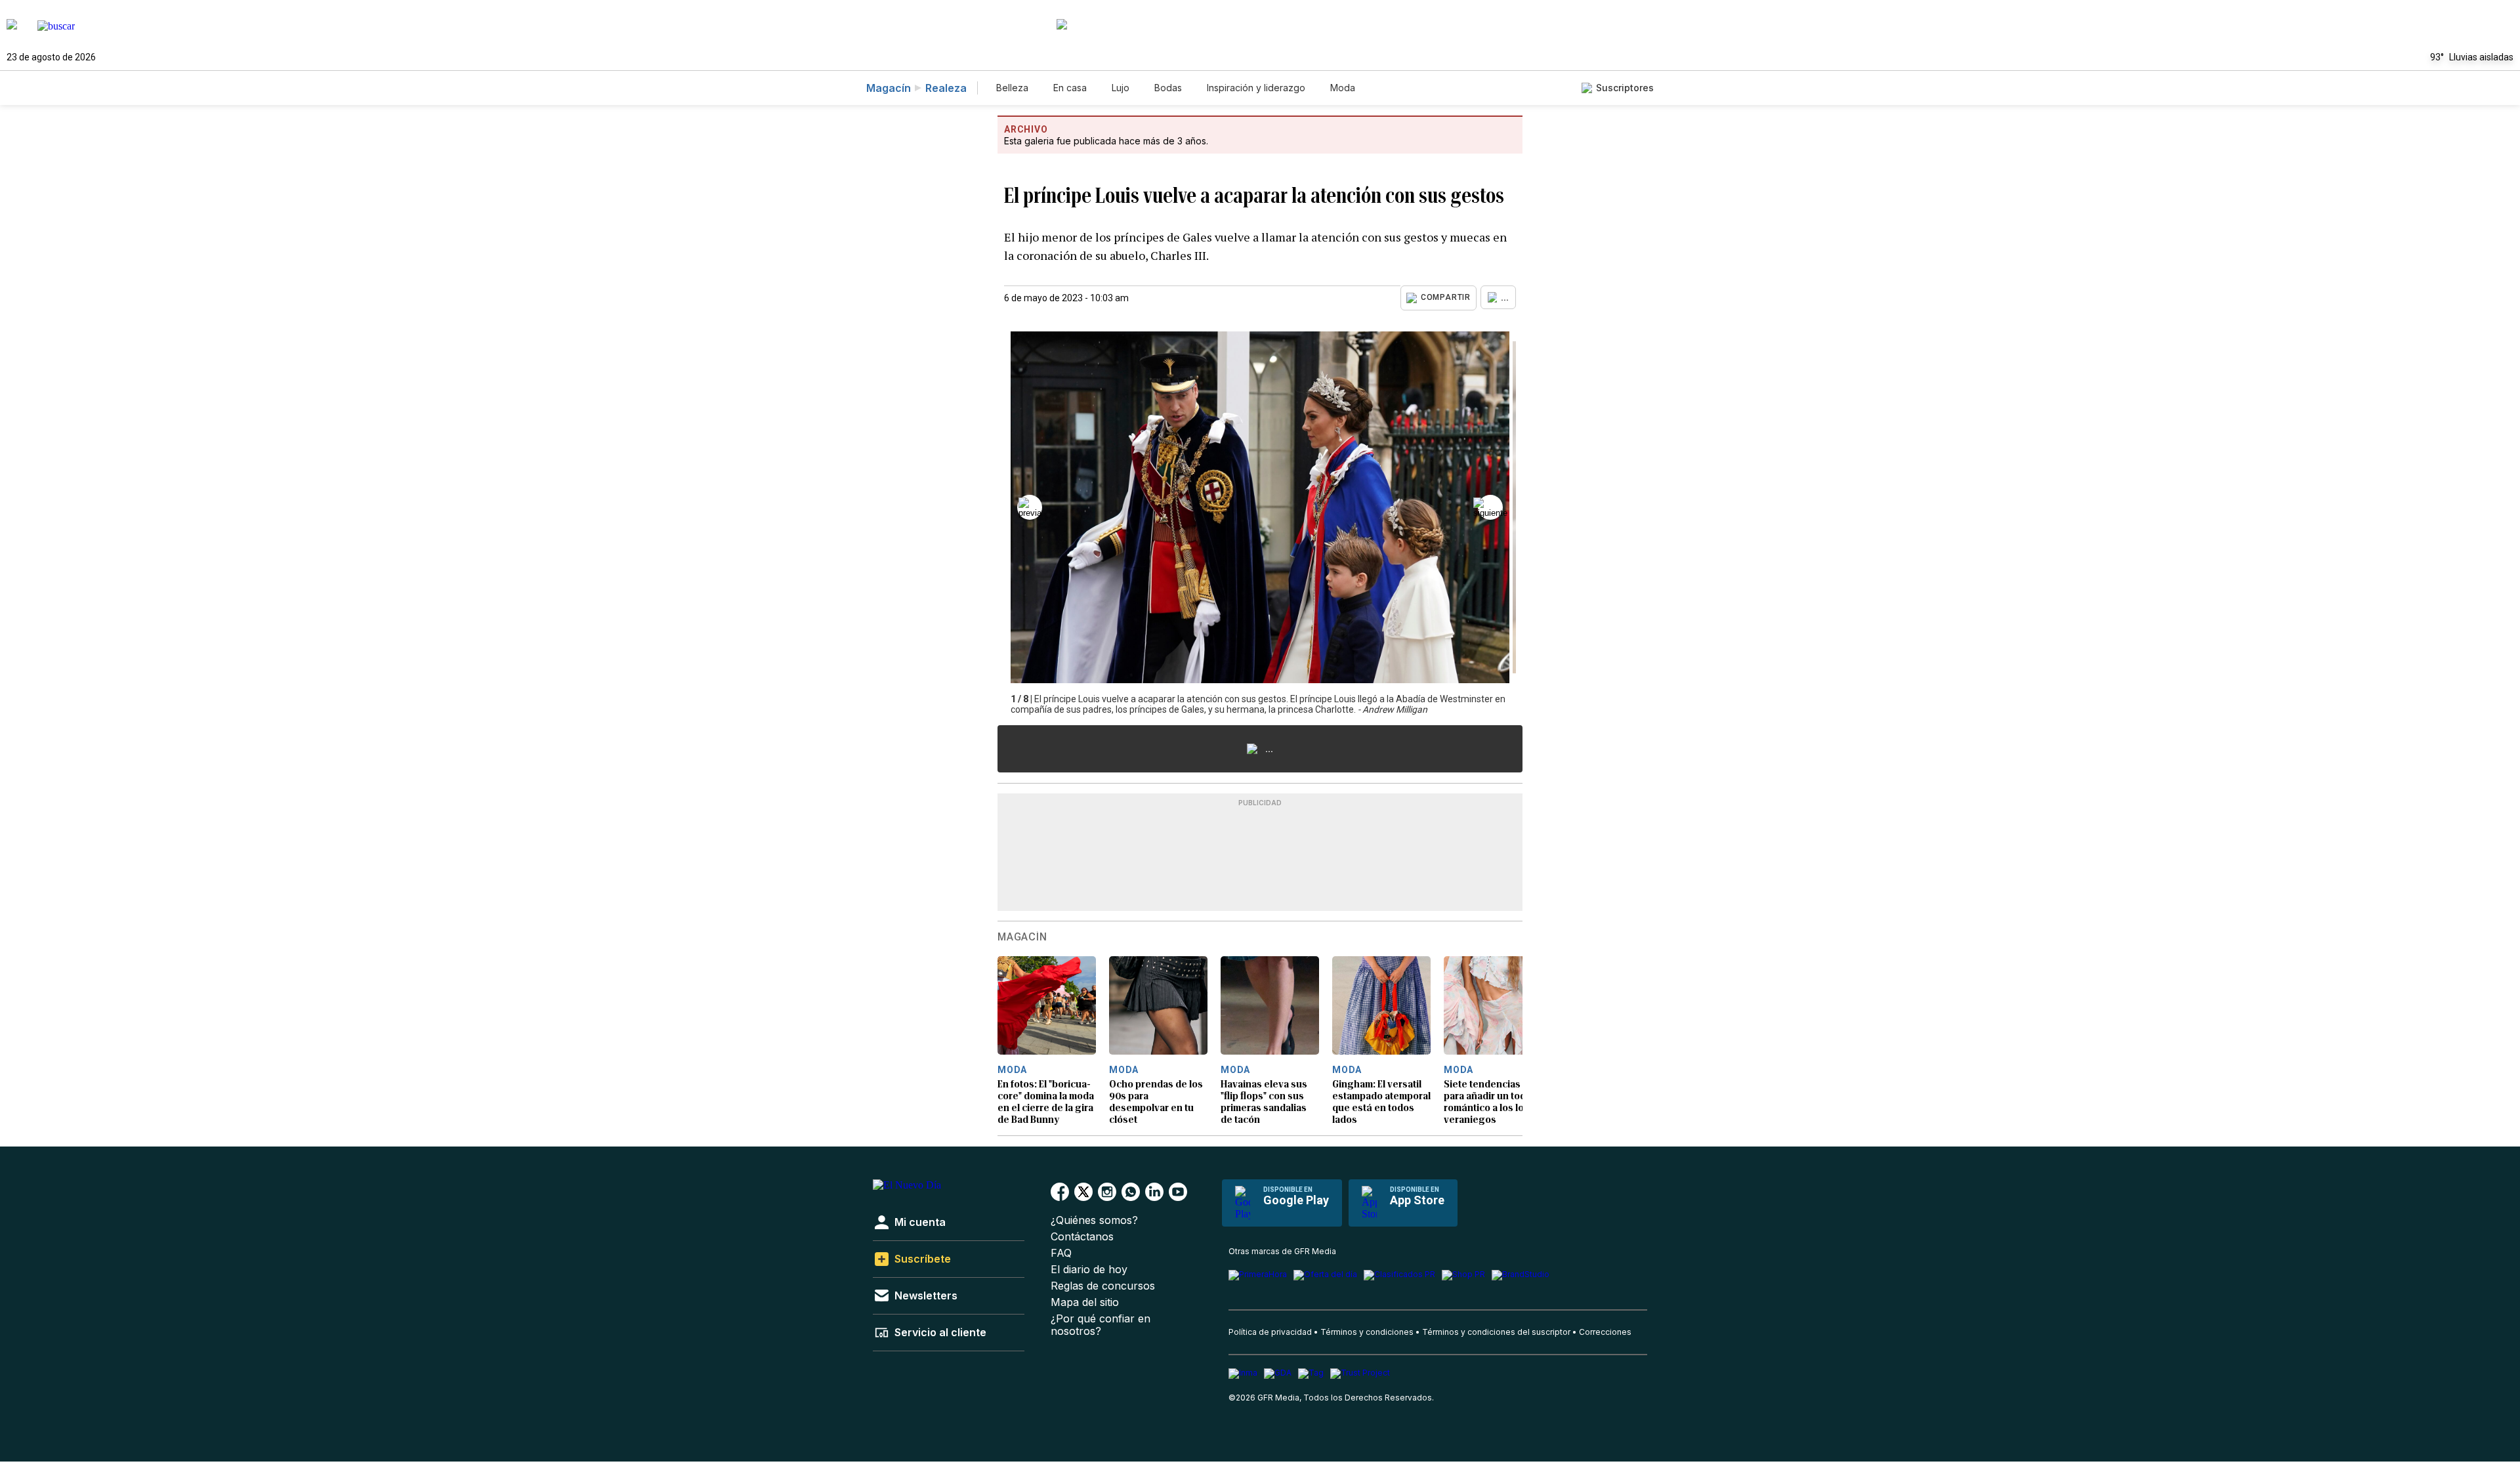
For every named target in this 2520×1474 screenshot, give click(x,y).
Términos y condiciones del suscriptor (1496, 1332)
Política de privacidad (1270, 1332)
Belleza (1012, 88)
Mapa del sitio (1085, 1302)
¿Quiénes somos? (1094, 1220)
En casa (1070, 88)
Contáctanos (1082, 1237)
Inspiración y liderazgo (1256, 88)
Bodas (1168, 88)
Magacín (889, 88)
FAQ (1061, 1253)
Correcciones (1605, 1332)
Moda (1343, 88)
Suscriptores (1625, 88)
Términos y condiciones (1367, 1332)
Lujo (1121, 88)
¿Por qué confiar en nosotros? (1101, 1325)
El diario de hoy (1089, 1270)
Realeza (946, 88)
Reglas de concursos (1103, 1286)
